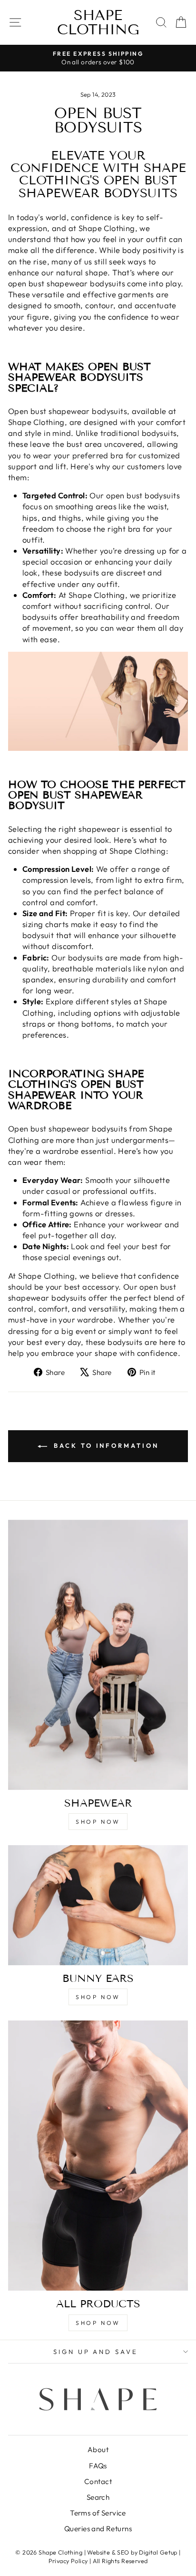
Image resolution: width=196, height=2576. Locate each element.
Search (98, 2497)
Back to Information (105, 1445)
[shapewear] (98, 1655)
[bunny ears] (98, 1905)
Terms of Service (98, 2513)
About (98, 2450)
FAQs (98, 2466)
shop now (98, 1822)
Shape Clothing (98, 22)
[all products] (98, 2156)
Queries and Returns (98, 2529)
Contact (98, 2481)
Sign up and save (96, 2352)
